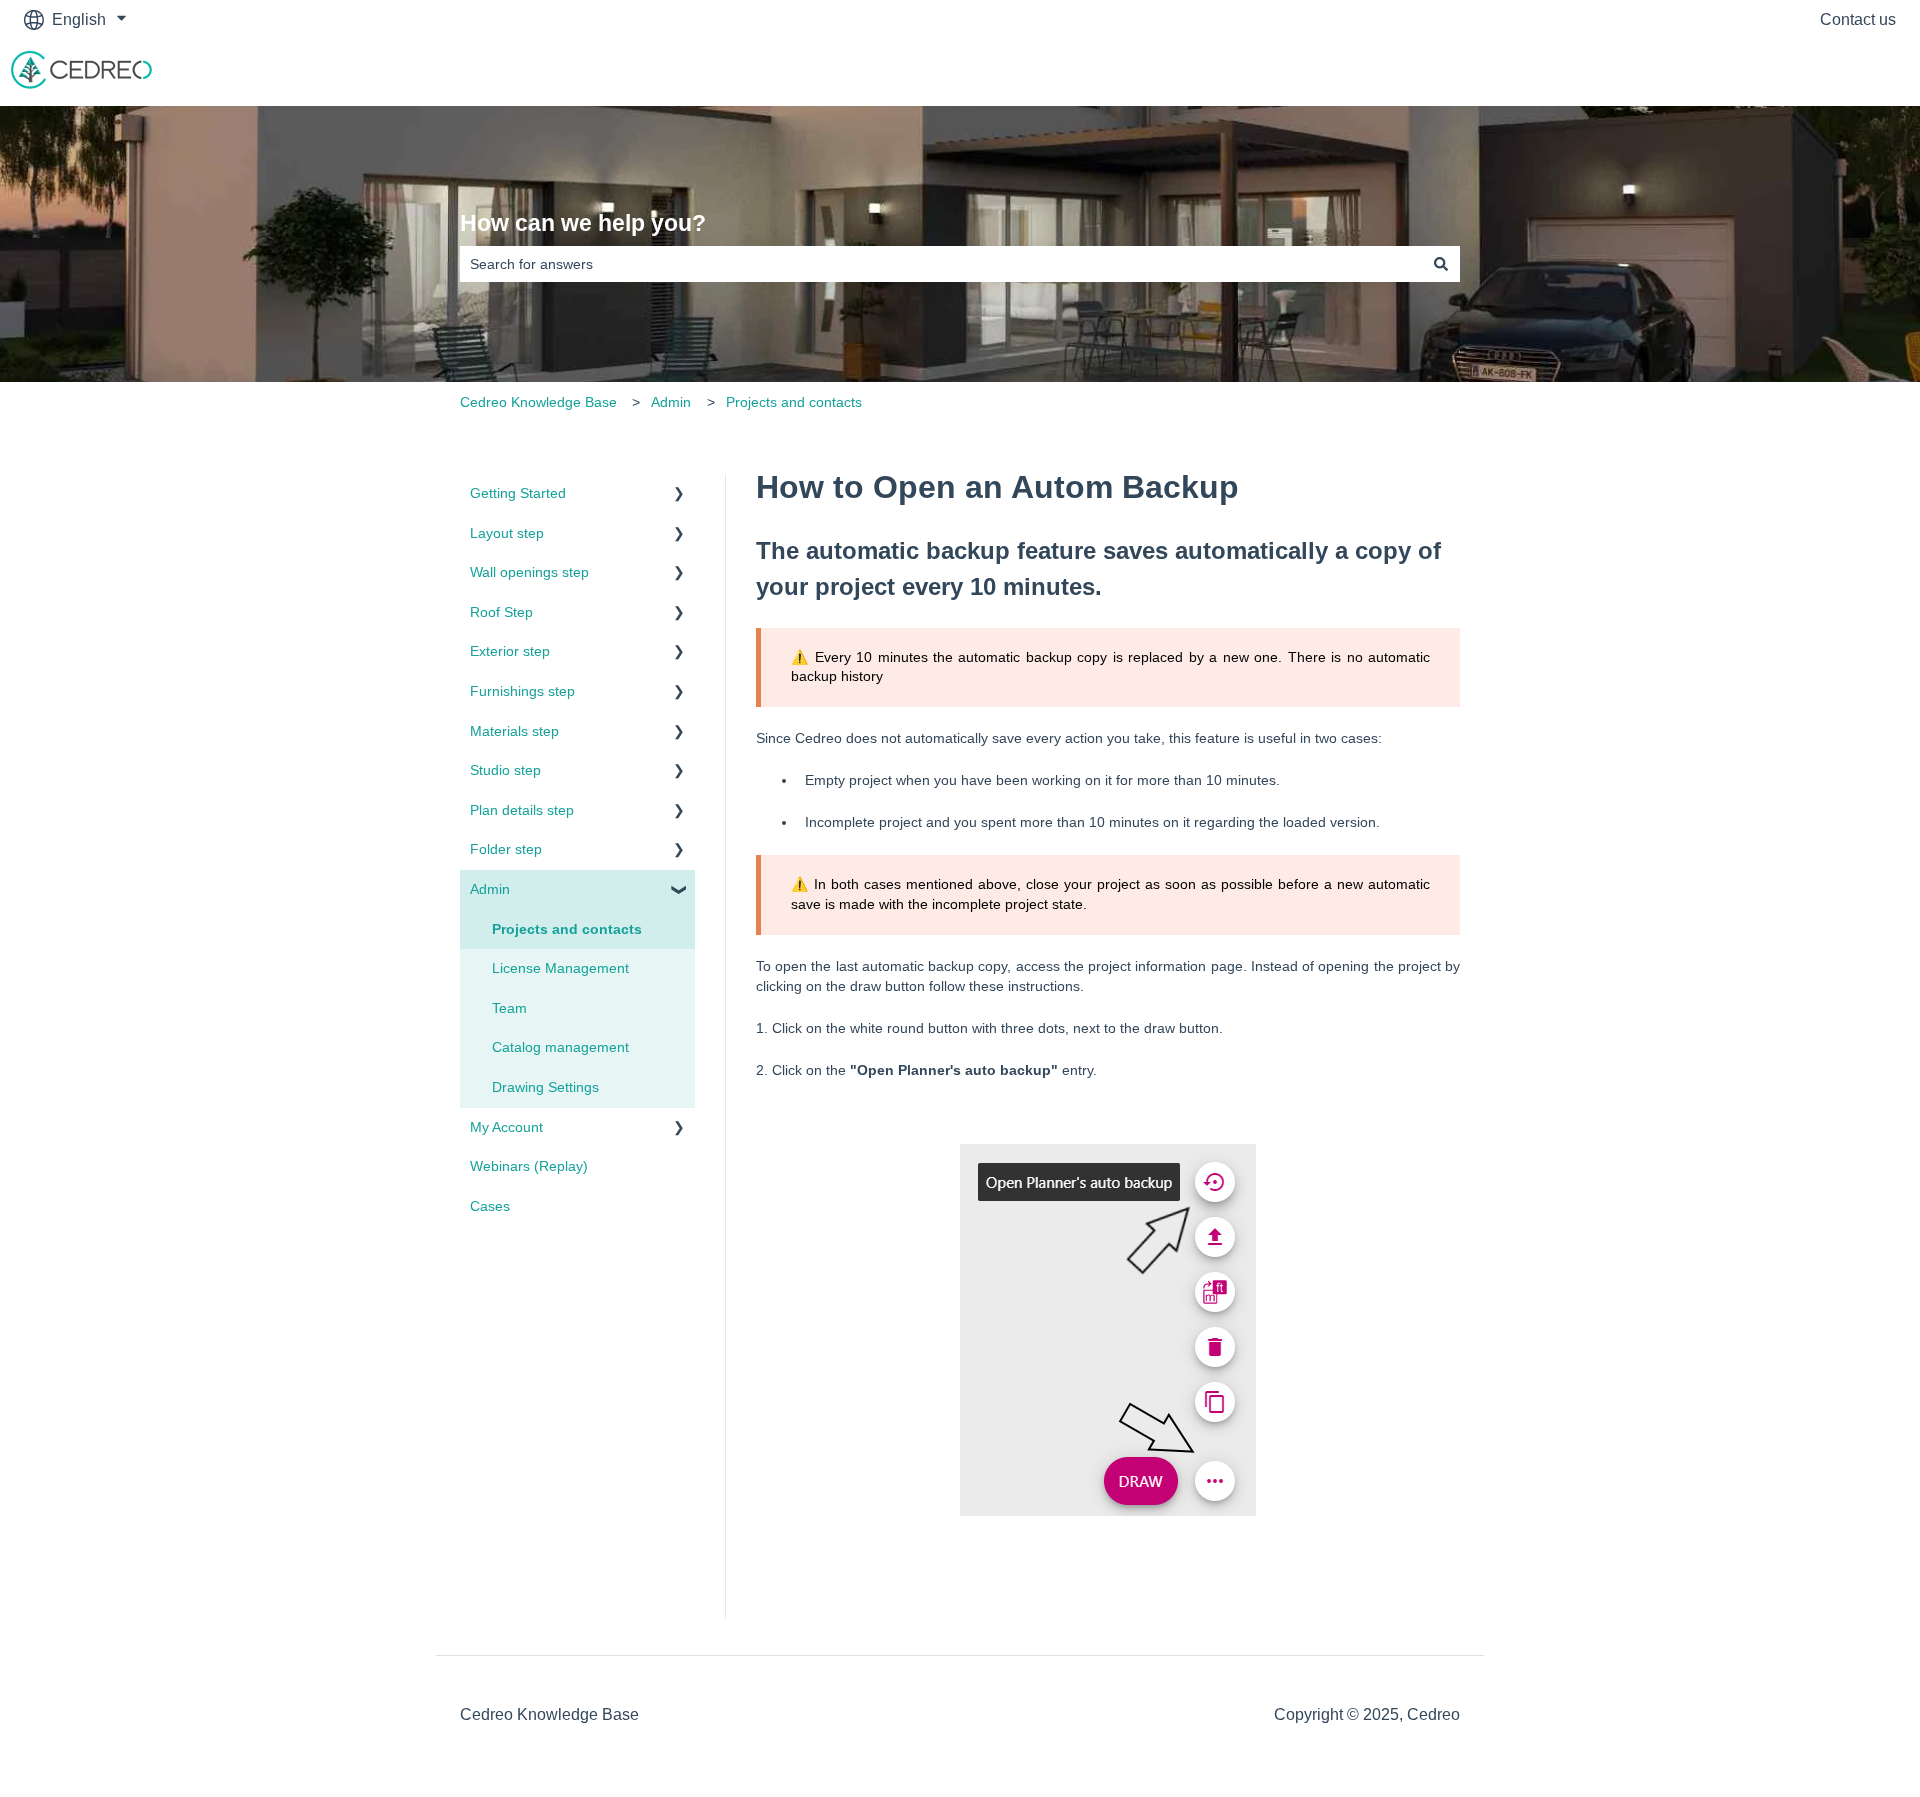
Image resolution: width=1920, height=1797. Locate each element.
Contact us (1858, 19)
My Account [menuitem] (506, 1127)
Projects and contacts (794, 402)
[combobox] (941, 264)
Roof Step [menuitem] (501, 612)
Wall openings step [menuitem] (529, 572)
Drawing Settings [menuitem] (545, 1087)
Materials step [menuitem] (514, 731)
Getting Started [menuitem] (518, 493)
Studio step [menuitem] (505, 770)
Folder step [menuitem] (506, 849)
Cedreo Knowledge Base (538, 402)
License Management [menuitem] (560, 968)
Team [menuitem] (509, 1008)
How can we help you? (583, 223)
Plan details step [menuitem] (522, 810)
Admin (671, 402)
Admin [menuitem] (490, 889)
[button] (679, 496)
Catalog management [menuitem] (560, 1047)
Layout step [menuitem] (507, 533)
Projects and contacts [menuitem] (567, 929)
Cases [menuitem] (490, 1206)
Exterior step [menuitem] (510, 651)
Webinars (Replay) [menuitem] (529, 1166)
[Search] (1441, 264)
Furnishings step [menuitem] (522, 691)
